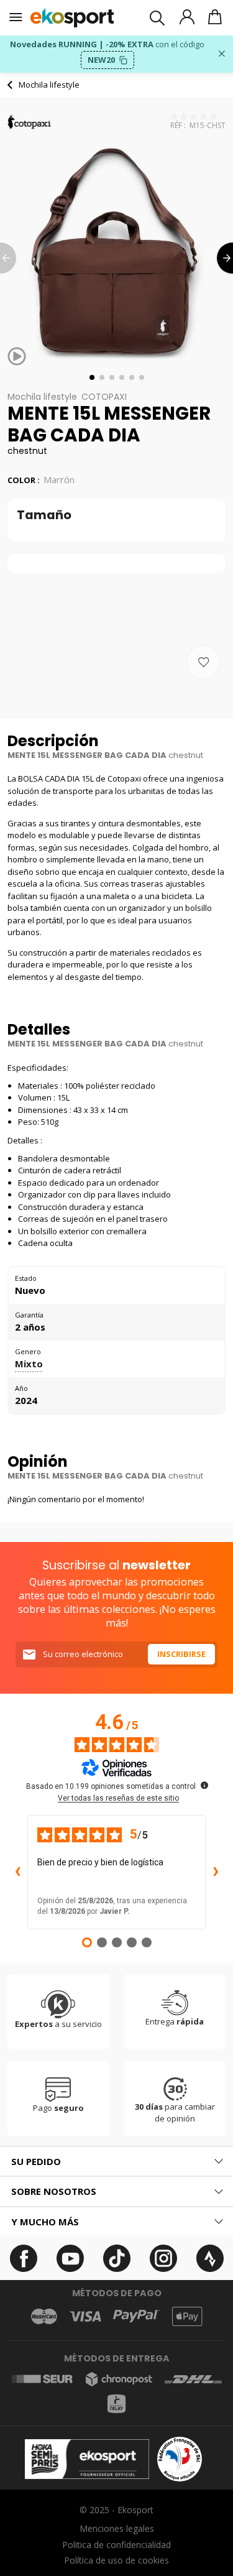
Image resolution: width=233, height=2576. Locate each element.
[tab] (116, 2162)
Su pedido (36, 2161)
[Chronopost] (119, 2379)
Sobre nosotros (54, 2191)
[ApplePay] (187, 2316)
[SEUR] (43, 2379)
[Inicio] (72, 18)
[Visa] (85, 2316)
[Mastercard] (44, 2316)
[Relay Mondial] (116, 2404)
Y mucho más (45, 2222)
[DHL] (193, 2379)
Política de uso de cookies (116, 2560)
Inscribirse (181, 1654)
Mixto (29, 1364)
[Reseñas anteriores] (17, 1872)
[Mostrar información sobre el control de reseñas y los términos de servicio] (204, 1785)
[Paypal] (137, 2316)
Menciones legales (117, 2528)
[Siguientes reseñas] (216, 1872)
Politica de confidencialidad (116, 2545)
